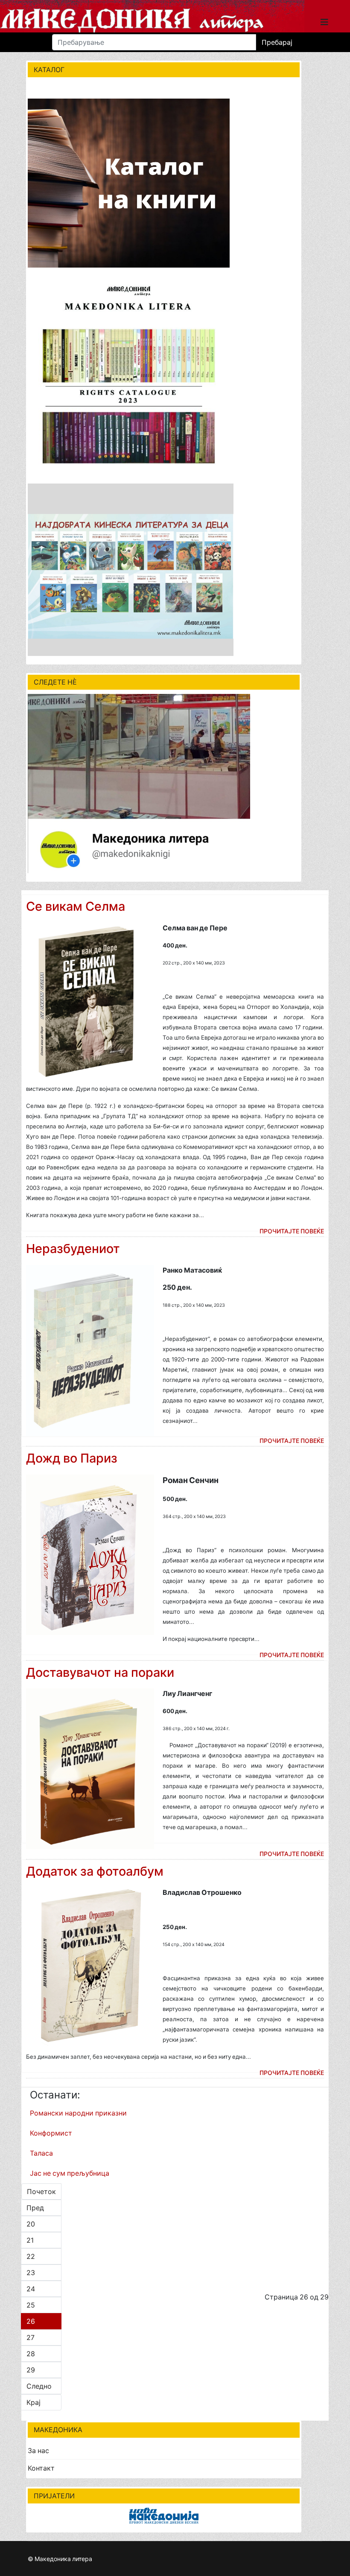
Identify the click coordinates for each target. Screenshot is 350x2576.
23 (31, 2273)
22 (31, 2256)
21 (30, 2240)
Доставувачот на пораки (100, 1672)
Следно (39, 2386)
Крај (34, 2402)
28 (31, 2354)
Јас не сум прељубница (70, 2173)
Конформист (51, 2133)
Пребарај (277, 42)
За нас (38, 2451)
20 (31, 2224)
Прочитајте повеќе (292, 1231)
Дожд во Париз (72, 1458)
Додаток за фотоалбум (95, 1871)
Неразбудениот (73, 1249)
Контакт (41, 2468)
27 (31, 2337)
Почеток (41, 2191)
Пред (35, 2208)
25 (31, 2305)
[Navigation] (324, 20)
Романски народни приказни (78, 2113)
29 (31, 2370)
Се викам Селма (76, 906)
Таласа (41, 2153)
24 (31, 2289)
